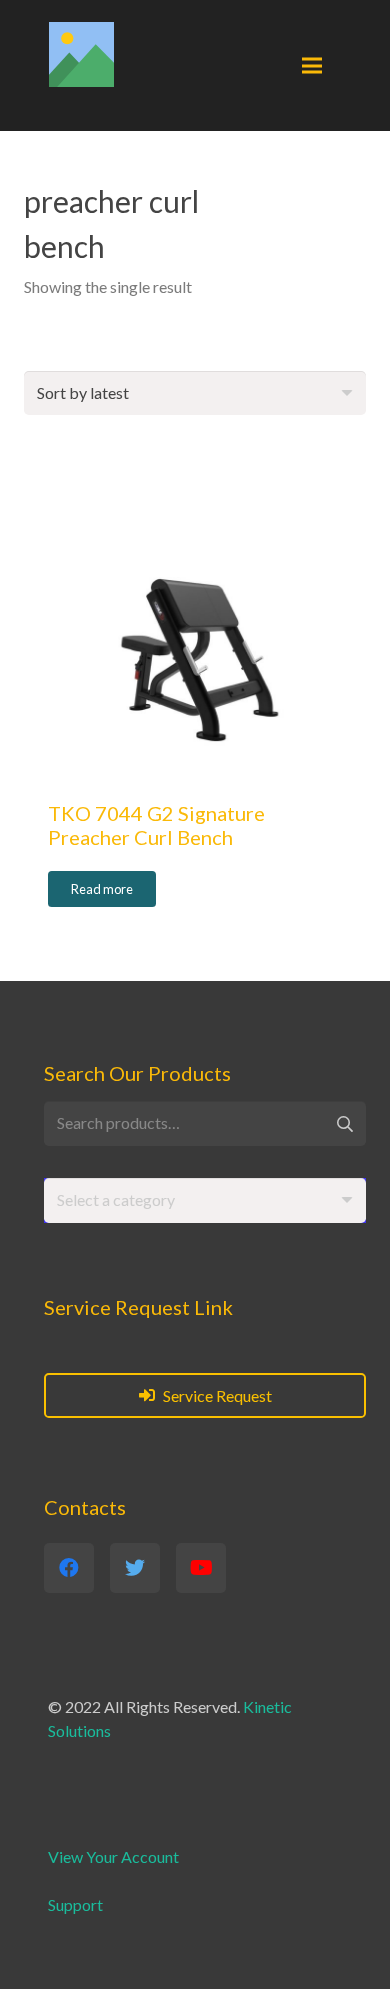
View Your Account (113, 1856)
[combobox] (205, 1200)
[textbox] (116, 1199)
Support (75, 1904)
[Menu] (312, 66)
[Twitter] (135, 1568)
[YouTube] (201, 1568)
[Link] (81, 54)
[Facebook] (69, 1568)
